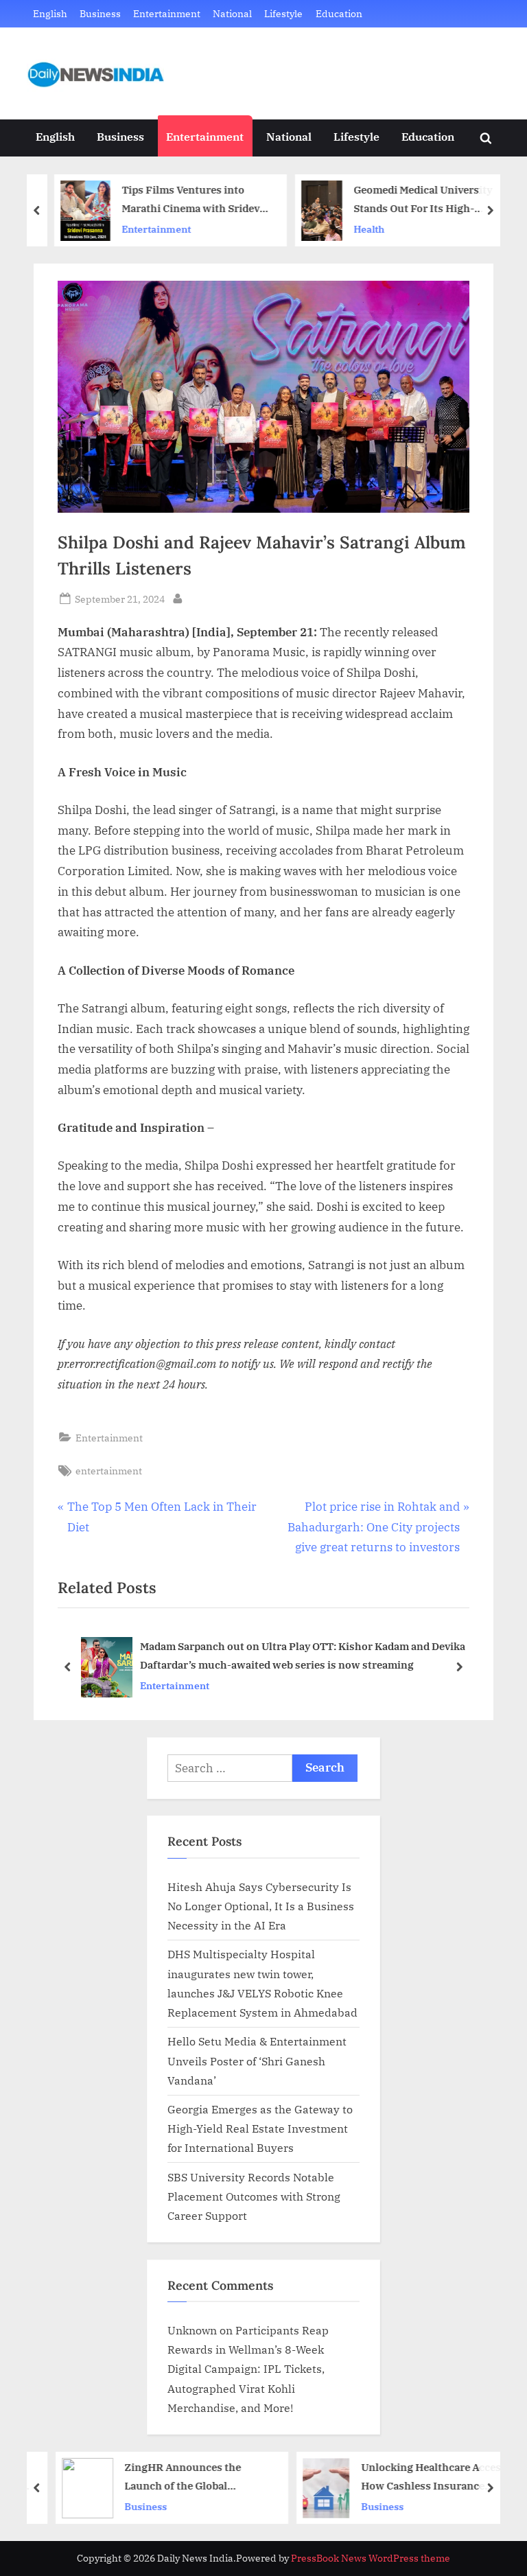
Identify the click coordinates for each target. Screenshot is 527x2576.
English (50, 13)
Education (339, 13)
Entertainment (167, 13)
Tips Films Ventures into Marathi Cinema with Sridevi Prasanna (183, 200)
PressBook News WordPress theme (371, 2558)
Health (359, 229)
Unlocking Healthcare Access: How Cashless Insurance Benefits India (423, 2478)
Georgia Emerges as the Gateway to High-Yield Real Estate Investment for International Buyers (260, 2128)
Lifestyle (283, 13)
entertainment (109, 1471)
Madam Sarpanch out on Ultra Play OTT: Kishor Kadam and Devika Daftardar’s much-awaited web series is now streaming (303, 1655)
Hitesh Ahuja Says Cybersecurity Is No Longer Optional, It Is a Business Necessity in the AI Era (261, 1906)
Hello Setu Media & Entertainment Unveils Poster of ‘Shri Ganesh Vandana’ (257, 2061)
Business (100, 13)
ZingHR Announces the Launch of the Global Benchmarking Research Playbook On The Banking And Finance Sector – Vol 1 (179, 2478)
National (232, 13)
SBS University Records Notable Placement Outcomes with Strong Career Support (254, 2196)
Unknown (192, 2330)
